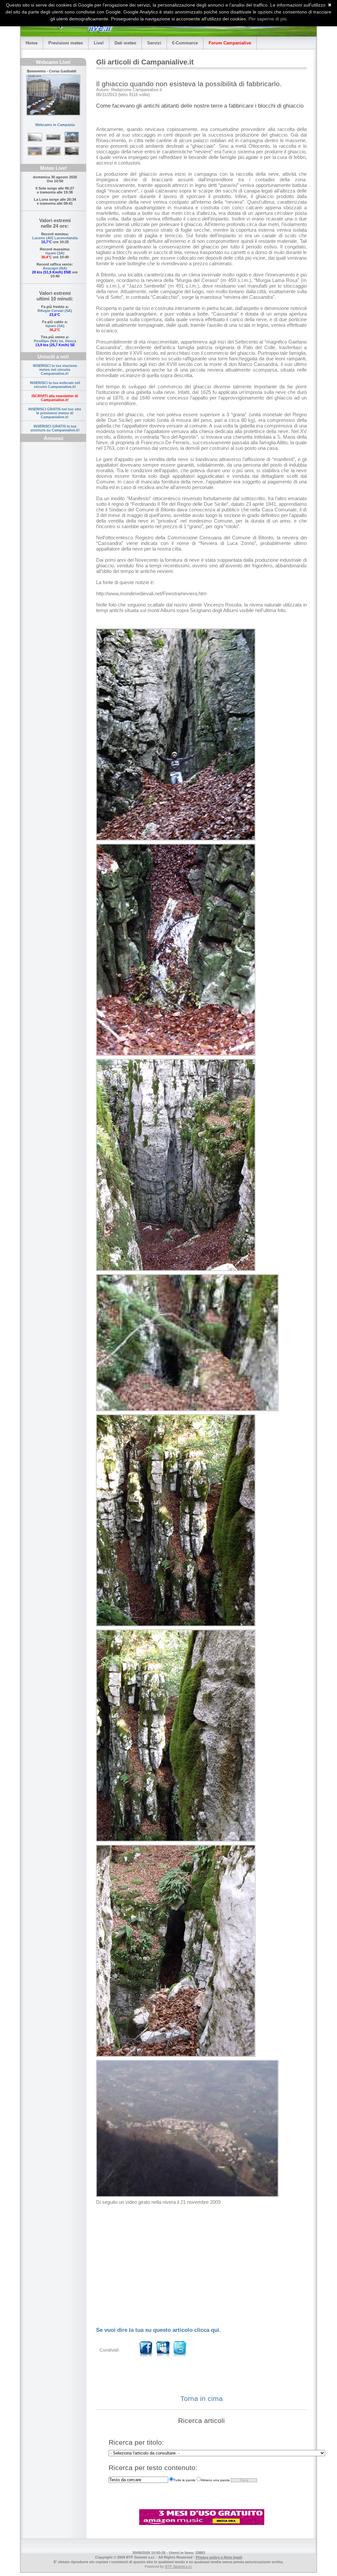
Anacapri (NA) (55, 268)
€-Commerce (185, 43)
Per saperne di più (268, 19)
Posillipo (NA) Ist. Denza (55, 341)
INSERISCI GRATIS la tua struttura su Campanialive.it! (55, 428)
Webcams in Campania (55, 125)
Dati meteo (125, 43)
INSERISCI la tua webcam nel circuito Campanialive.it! (55, 385)
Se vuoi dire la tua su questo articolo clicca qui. (158, 2330)
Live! (99, 43)
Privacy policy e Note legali (219, 2557)
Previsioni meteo (66, 43)
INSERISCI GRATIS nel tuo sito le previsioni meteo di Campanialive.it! (55, 413)
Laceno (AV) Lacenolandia (55, 238)
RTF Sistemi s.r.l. (179, 2566)
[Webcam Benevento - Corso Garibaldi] (53, 95)
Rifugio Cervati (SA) (55, 311)
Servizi (154, 43)
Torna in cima (202, 2398)
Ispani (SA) (55, 253)
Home (32, 43)
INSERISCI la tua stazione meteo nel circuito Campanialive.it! (55, 370)
